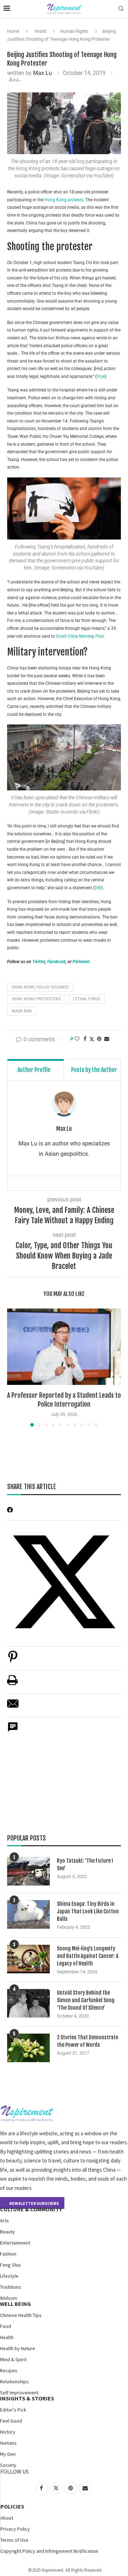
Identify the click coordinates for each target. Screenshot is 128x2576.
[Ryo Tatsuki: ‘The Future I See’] (28, 1871)
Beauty (7, 2232)
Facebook (56, 962)
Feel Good (11, 2421)
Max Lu (42, 73)
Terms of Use (14, 2540)
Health (7, 2337)
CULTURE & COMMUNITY (31, 2209)
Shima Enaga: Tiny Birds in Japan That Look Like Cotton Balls (88, 1911)
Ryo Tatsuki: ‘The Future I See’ (85, 1864)
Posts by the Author (94, 1070)
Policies (12, 2506)
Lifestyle (9, 2276)
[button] (13, 1367)
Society (8, 2465)
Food (6, 2326)
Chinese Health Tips (21, 2315)
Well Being (15, 2304)
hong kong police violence (40, 987)
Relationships (14, 2382)
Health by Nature (18, 2348)
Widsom (9, 2298)
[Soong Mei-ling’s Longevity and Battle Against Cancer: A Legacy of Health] (28, 1959)
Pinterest (81, 962)
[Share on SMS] (13, 1731)
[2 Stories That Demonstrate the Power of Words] (28, 2048)
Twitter (39, 962)
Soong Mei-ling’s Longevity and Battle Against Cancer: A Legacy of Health (88, 1956)
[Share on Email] (13, 1707)
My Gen (8, 2454)
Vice (101, 376)
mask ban (22, 1011)
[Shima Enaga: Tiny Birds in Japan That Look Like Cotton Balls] (28, 1914)
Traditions (10, 2287)
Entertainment (15, 2243)
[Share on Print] (12, 1684)
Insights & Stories (27, 2398)
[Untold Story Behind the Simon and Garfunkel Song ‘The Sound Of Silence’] (28, 2003)
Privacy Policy (15, 2529)
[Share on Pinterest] (13, 1660)
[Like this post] (77, 1039)
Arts (4, 2221)
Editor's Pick (13, 2410)
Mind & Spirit (13, 2359)
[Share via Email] (107, 1039)
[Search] (121, 9)
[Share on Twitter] (92, 1039)
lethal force (87, 999)
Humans (8, 2443)
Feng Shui (10, 2265)
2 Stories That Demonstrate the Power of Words (87, 2041)
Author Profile (34, 1070)
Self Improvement (19, 2393)
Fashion (8, 2254)
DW (98, 888)
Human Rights (74, 31)
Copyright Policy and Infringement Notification (49, 2551)
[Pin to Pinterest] (99, 1039)
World (40, 31)
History (8, 2432)
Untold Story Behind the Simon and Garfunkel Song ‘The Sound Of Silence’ (86, 2000)
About (7, 2518)
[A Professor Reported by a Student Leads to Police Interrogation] (64, 1347)
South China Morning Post (80, 636)
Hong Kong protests (64, 200)
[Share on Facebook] (85, 1039)
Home (13, 31)
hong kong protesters (36, 999)
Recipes (9, 2370)
